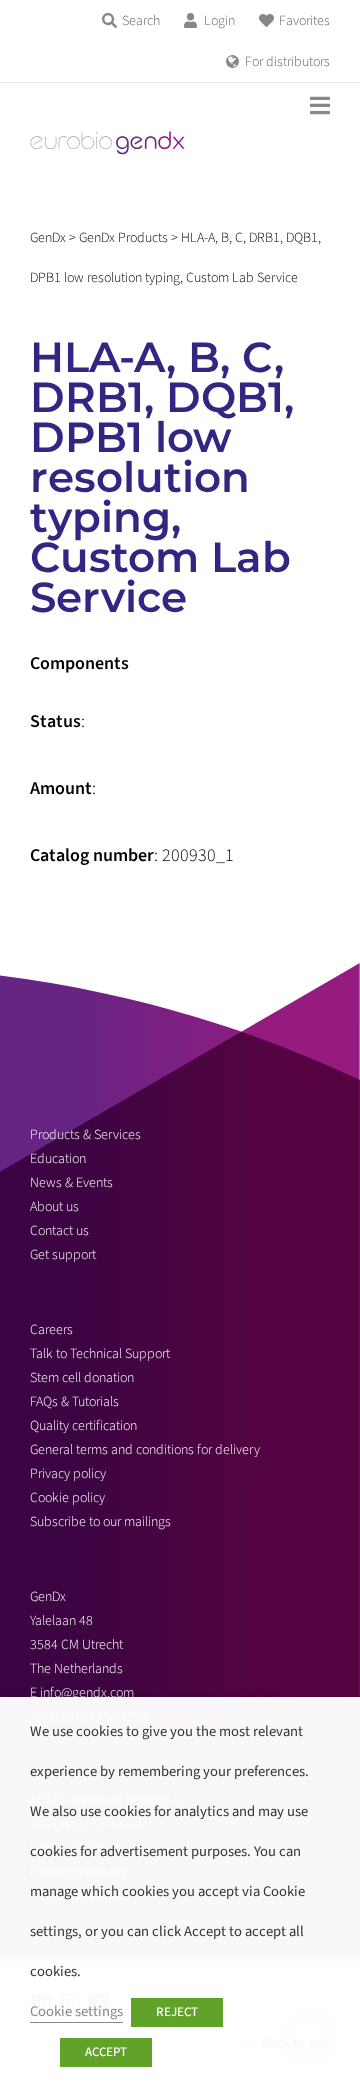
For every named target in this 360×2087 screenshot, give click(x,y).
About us (54, 1207)
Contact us (59, 1231)
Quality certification (83, 1426)
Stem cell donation (82, 1378)
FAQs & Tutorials (74, 1402)
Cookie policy (67, 1498)
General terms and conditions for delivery (145, 1450)
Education (58, 1159)
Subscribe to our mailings (100, 1522)
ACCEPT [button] (106, 2052)
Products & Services (85, 1135)
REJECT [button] (177, 2012)
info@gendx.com (87, 1693)
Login (219, 21)
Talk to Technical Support (100, 1354)
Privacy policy (68, 1474)
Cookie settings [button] (76, 2011)
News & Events (71, 1183)
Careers (51, 1330)
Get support (63, 1255)
